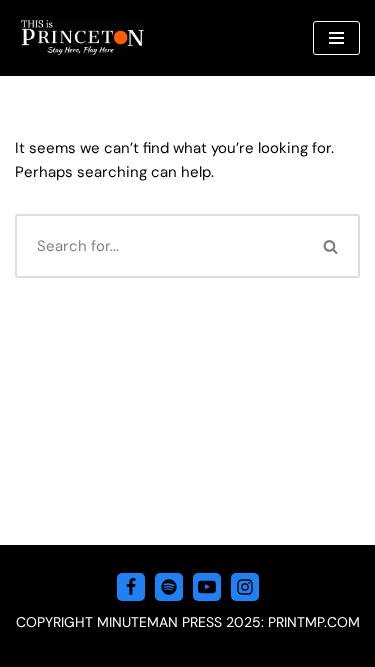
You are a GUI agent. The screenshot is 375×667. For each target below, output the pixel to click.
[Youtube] (207, 587)
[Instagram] (245, 587)
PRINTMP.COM (314, 622)
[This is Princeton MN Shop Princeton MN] (82, 37)
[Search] (332, 246)
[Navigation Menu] (336, 38)
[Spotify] (169, 587)
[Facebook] (131, 587)
